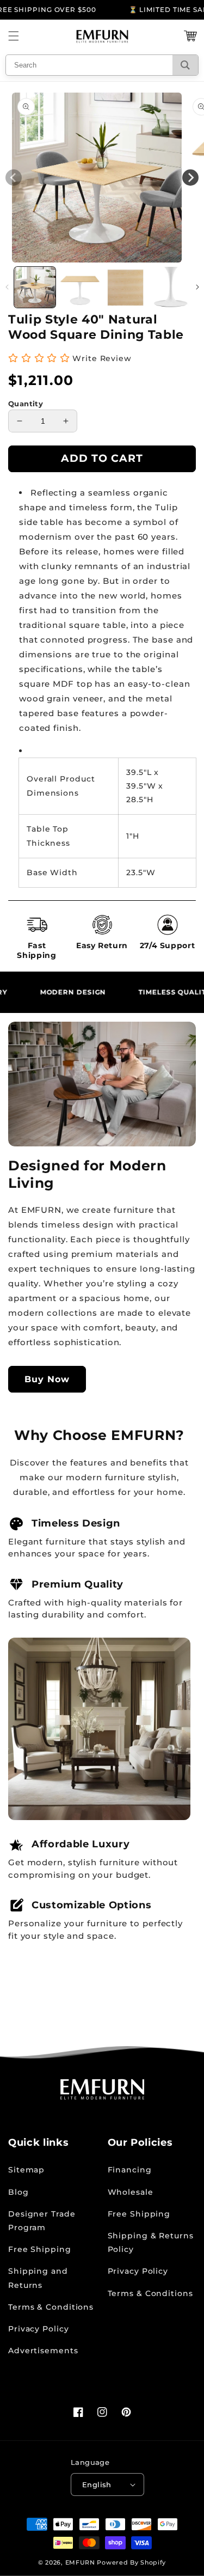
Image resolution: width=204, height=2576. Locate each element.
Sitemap (26, 2170)
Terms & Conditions (51, 2307)
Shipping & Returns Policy (151, 2242)
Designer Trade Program (42, 2221)
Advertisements (43, 2351)
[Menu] (14, 36)
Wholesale (131, 2192)
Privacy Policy (39, 2329)
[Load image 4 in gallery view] (171, 288)
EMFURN (80, 2562)
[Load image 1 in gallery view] (35, 288)
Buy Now (47, 1379)
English (97, 2485)
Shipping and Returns (38, 2278)
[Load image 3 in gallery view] (126, 288)
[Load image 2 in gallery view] (80, 288)
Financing (130, 2170)
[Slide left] (7, 287)
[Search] (185, 65)
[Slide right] (197, 287)
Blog (18, 2192)
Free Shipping (40, 2249)
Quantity (26, 404)
